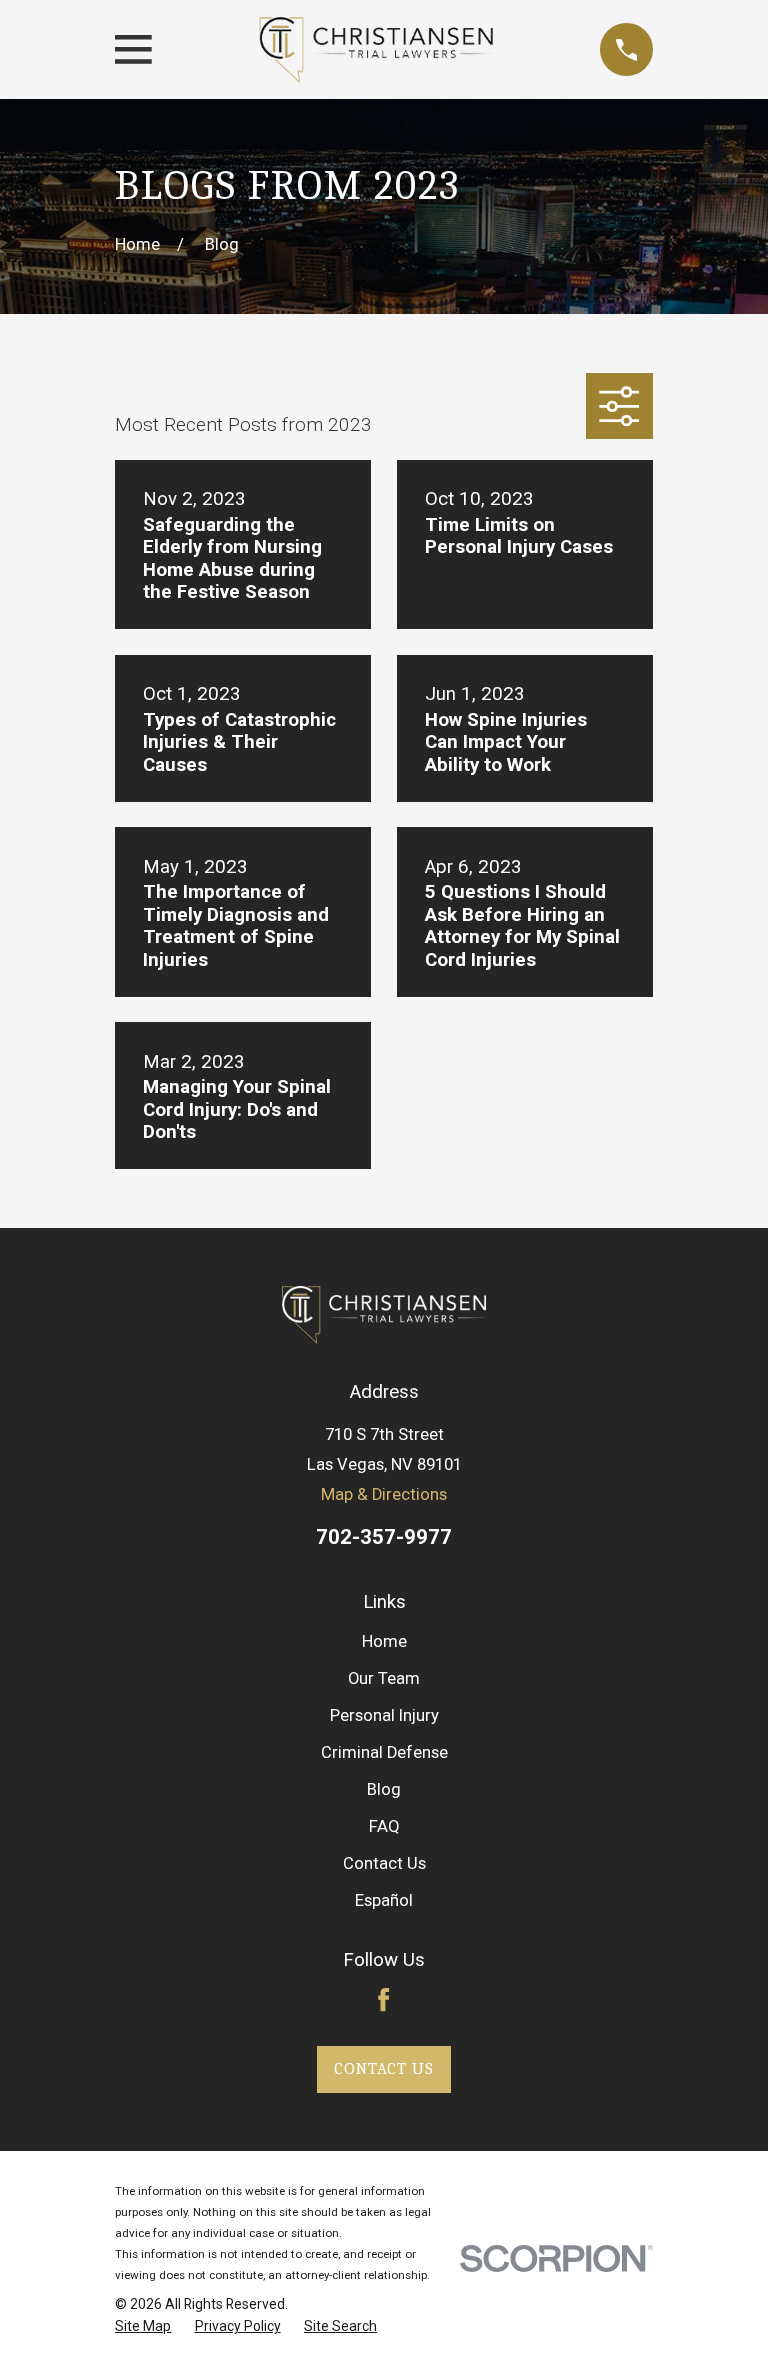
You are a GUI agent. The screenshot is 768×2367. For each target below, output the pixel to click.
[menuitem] (143, 2326)
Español (384, 1900)
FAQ (384, 1826)
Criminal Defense (384, 1752)
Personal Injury (384, 1715)
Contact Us (384, 1863)
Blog (384, 1789)
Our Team (384, 1678)
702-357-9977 (384, 1537)
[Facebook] (383, 1999)
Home (384, 1641)
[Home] (376, 50)
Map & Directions (384, 1494)
